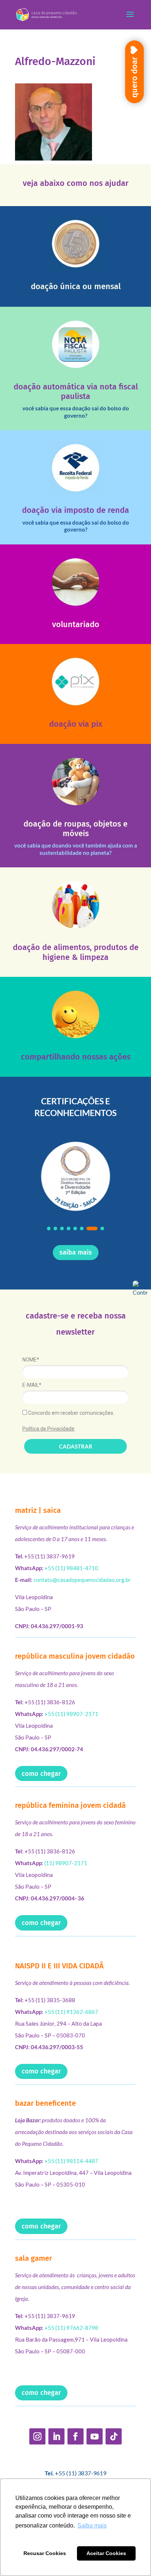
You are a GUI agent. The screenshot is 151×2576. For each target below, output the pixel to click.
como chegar (41, 1774)
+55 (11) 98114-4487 (71, 2161)
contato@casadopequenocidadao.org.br (82, 1580)
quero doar (134, 77)
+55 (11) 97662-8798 (71, 2328)
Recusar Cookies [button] (45, 2553)
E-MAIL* (32, 1385)
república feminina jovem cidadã (70, 1805)
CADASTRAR (76, 1446)
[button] (49, 1228)
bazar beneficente (45, 2103)
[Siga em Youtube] (95, 2436)
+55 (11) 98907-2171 (71, 1714)
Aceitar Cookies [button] (106, 2553)
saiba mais (76, 1252)
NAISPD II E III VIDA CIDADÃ (59, 1966)
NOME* (31, 1360)
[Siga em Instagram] (37, 2436)
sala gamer (34, 2258)
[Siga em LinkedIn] (56, 2436)
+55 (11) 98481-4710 (71, 1568)
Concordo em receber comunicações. (71, 1413)
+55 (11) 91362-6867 (71, 2012)
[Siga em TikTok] (114, 2436)
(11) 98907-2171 (66, 1863)
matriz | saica (38, 1510)
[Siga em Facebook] (75, 2436)
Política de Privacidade (48, 1429)
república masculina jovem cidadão (75, 1656)
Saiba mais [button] (92, 2525)
